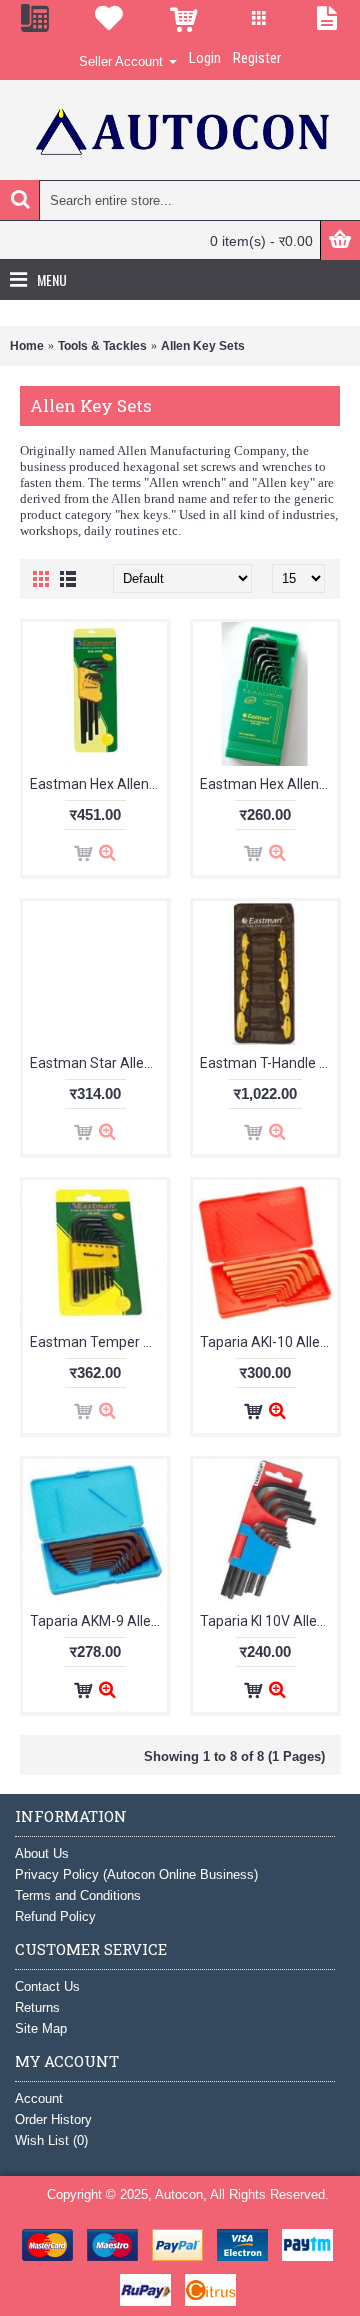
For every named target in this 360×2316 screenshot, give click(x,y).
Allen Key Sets (203, 346)
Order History (53, 2119)
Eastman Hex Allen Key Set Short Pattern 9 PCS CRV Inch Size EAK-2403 (268, 784)
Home (27, 346)
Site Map (41, 2028)
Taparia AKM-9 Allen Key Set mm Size (98, 1621)
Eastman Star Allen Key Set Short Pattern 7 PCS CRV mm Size (98, 1063)
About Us (42, 1853)
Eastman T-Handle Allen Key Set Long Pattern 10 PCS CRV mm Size (268, 1063)
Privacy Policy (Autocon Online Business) (136, 1874)
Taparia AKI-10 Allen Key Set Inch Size (268, 1342)
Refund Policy (55, 1916)
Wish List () (51, 2140)
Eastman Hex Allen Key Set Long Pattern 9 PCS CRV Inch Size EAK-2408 (98, 784)
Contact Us (47, 1986)
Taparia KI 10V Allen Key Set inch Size (268, 1621)
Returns (37, 2007)
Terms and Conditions (78, 1895)
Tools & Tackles (102, 346)
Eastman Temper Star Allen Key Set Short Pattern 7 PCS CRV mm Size (98, 1342)
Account (39, 2098)
